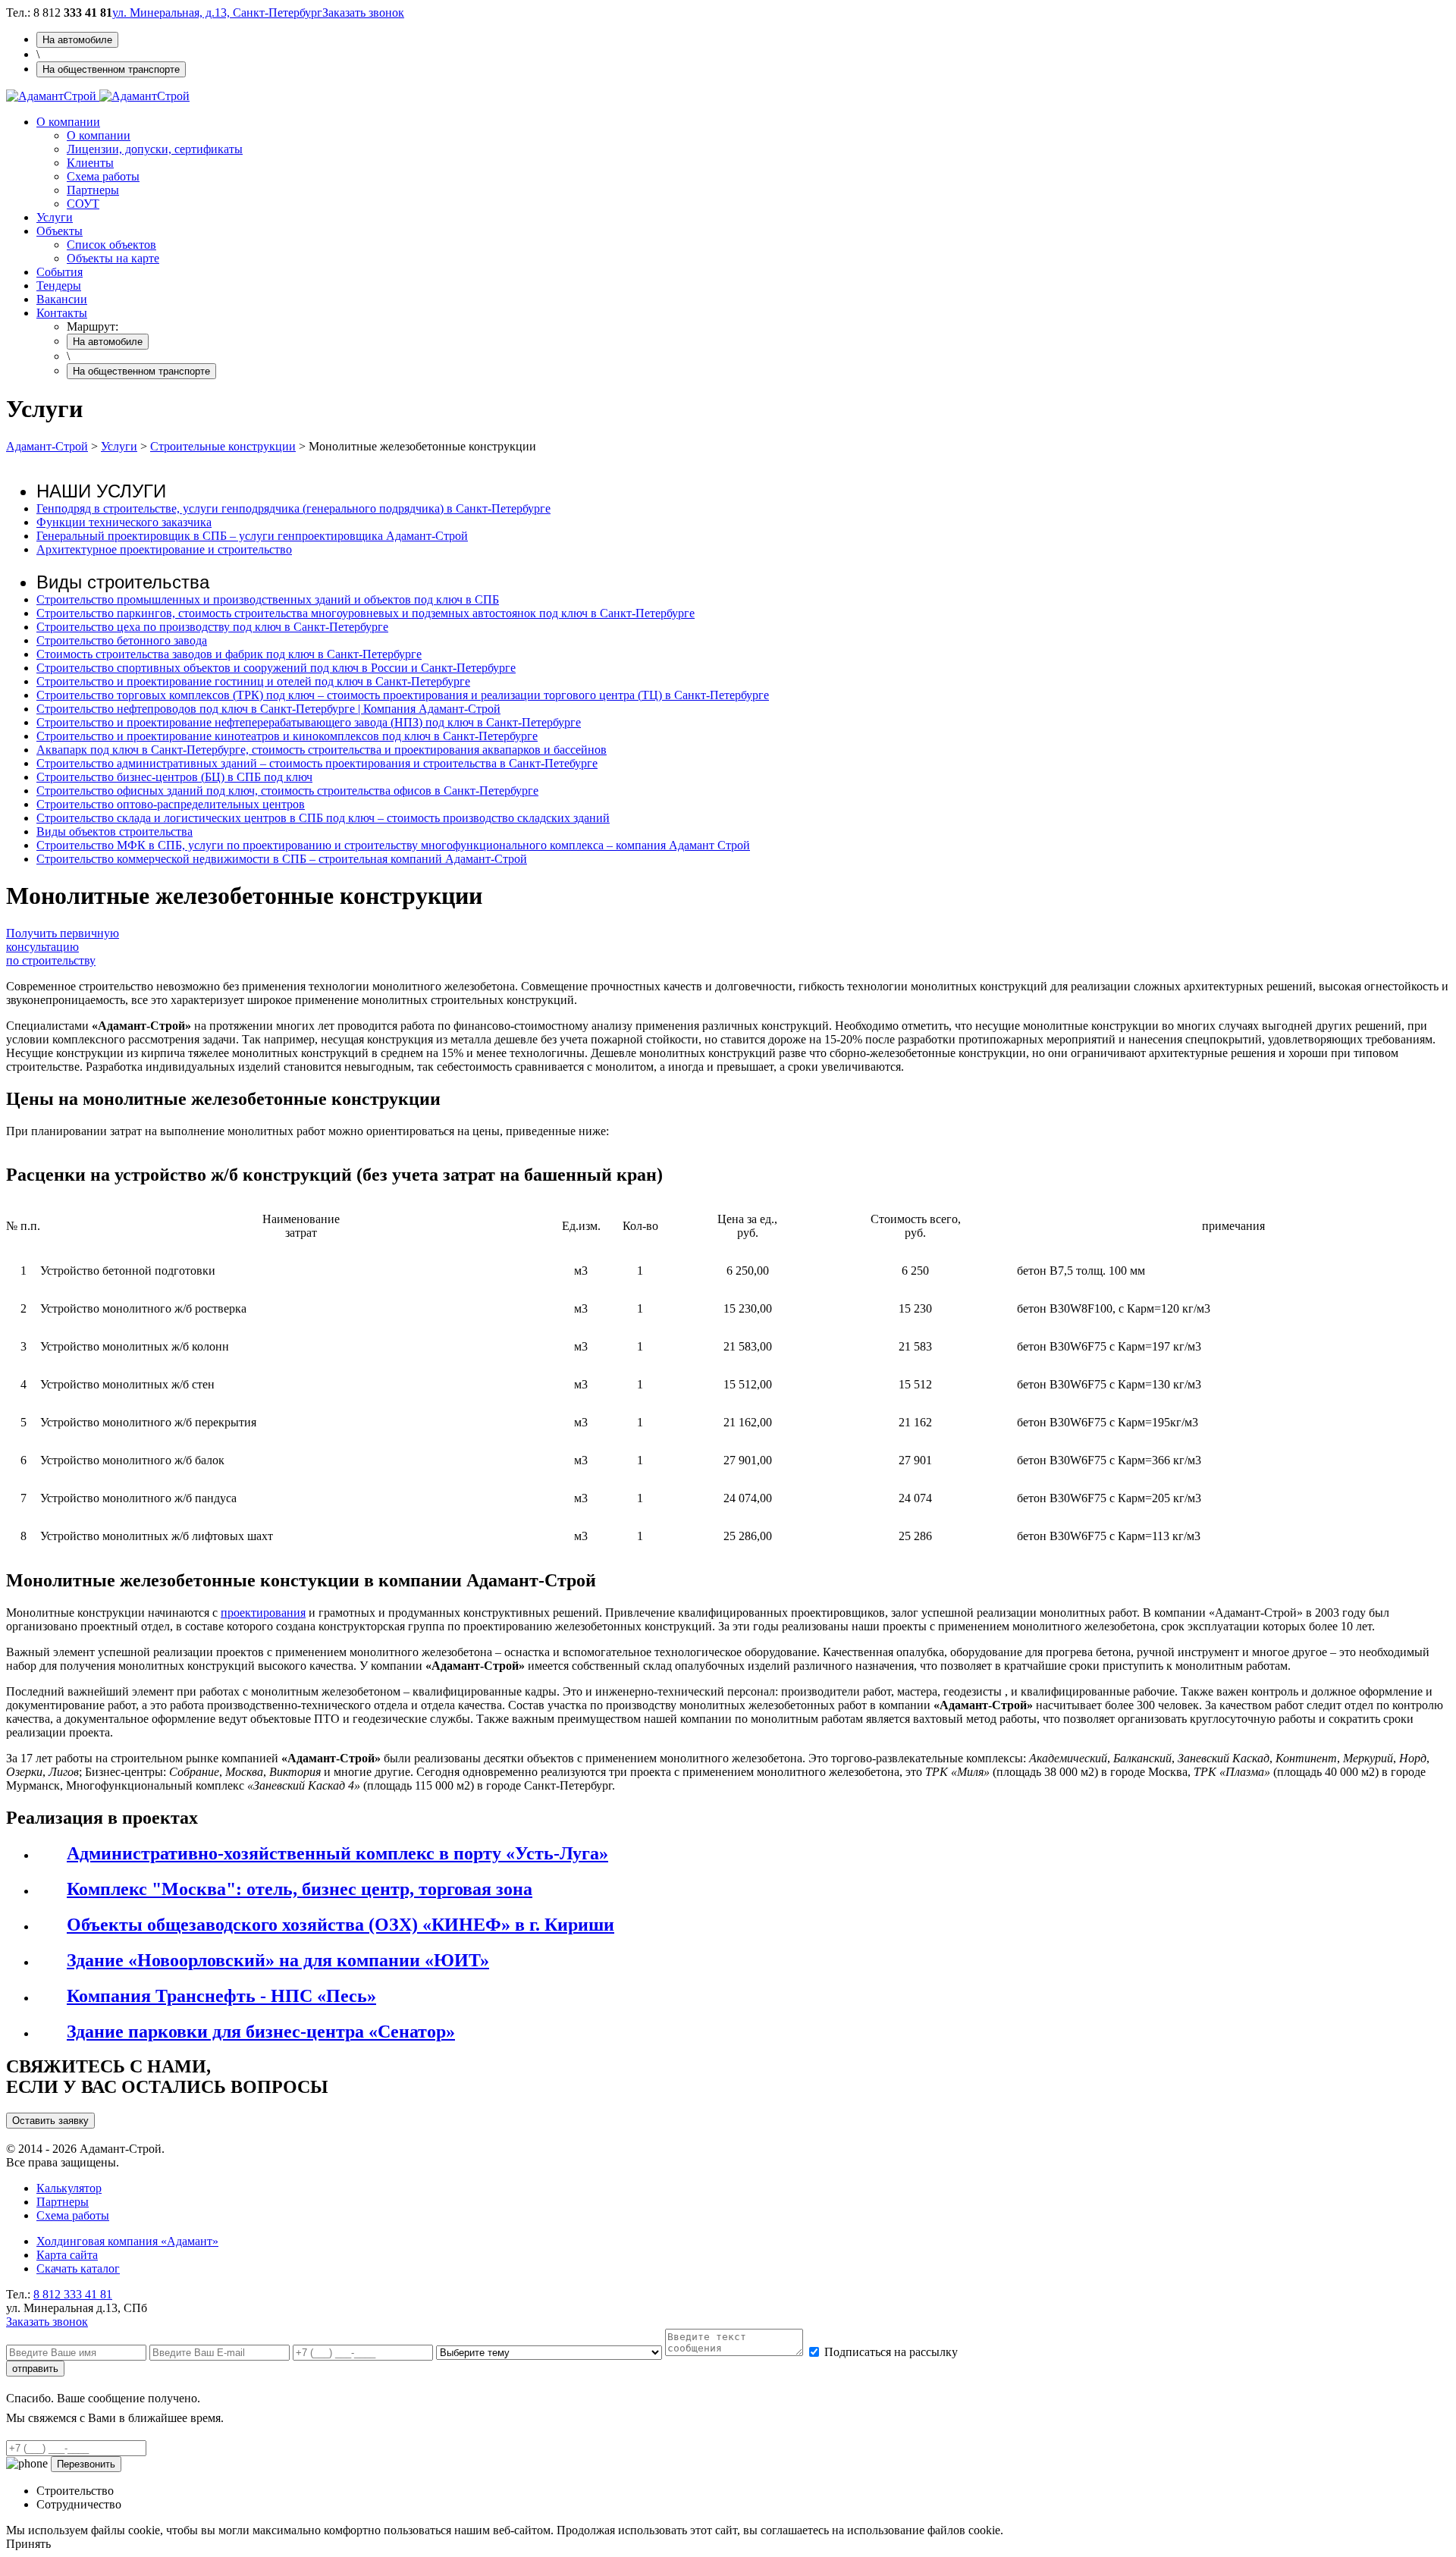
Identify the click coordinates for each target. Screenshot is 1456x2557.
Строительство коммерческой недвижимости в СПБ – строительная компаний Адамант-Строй (282, 859)
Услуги (55, 217)
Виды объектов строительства (115, 831)
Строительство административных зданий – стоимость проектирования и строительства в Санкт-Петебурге (317, 763)
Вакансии (62, 299)
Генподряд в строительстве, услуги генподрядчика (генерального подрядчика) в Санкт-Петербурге (293, 508)
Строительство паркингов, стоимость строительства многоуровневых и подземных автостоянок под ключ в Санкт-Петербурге (366, 613)
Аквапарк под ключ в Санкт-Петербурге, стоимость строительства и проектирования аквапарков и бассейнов (322, 750)
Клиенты (90, 163)
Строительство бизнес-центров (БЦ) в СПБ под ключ (174, 777)
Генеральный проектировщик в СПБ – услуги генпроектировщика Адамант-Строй (252, 536)
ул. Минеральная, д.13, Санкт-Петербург (217, 13)
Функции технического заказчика (124, 522)
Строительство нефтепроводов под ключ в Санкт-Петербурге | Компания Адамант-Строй (268, 709)
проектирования (263, 1613)
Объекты (60, 231)
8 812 (73, 2294)
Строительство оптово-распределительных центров (171, 804)
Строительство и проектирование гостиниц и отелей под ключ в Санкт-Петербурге (253, 681)
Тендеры (59, 286)
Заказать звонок (363, 13)
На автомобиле (77, 40)
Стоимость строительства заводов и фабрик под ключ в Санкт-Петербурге (229, 654)
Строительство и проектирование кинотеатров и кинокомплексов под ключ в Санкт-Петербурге (287, 736)
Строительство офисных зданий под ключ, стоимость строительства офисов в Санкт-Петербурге (287, 791)
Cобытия (60, 272)
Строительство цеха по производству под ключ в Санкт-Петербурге (212, 627)
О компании (68, 122)
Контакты (62, 313)
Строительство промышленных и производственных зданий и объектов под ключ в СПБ (268, 599)
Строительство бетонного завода (122, 640)
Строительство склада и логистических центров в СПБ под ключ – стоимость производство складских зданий (323, 818)
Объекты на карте (113, 258)
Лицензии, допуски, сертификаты (155, 149)
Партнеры (93, 190)
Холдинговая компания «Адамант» (127, 2241)
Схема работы (103, 176)
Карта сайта (67, 2255)
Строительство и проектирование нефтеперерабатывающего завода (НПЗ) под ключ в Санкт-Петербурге (309, 722)
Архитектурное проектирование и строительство (164, 549)
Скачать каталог (78, 2268)
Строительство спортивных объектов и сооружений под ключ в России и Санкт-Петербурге (276, 668)
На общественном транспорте (111, 69)
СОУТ (83, 204)
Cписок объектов (111, 245)
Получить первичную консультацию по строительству (63, 947)
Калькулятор (69, 2188)
